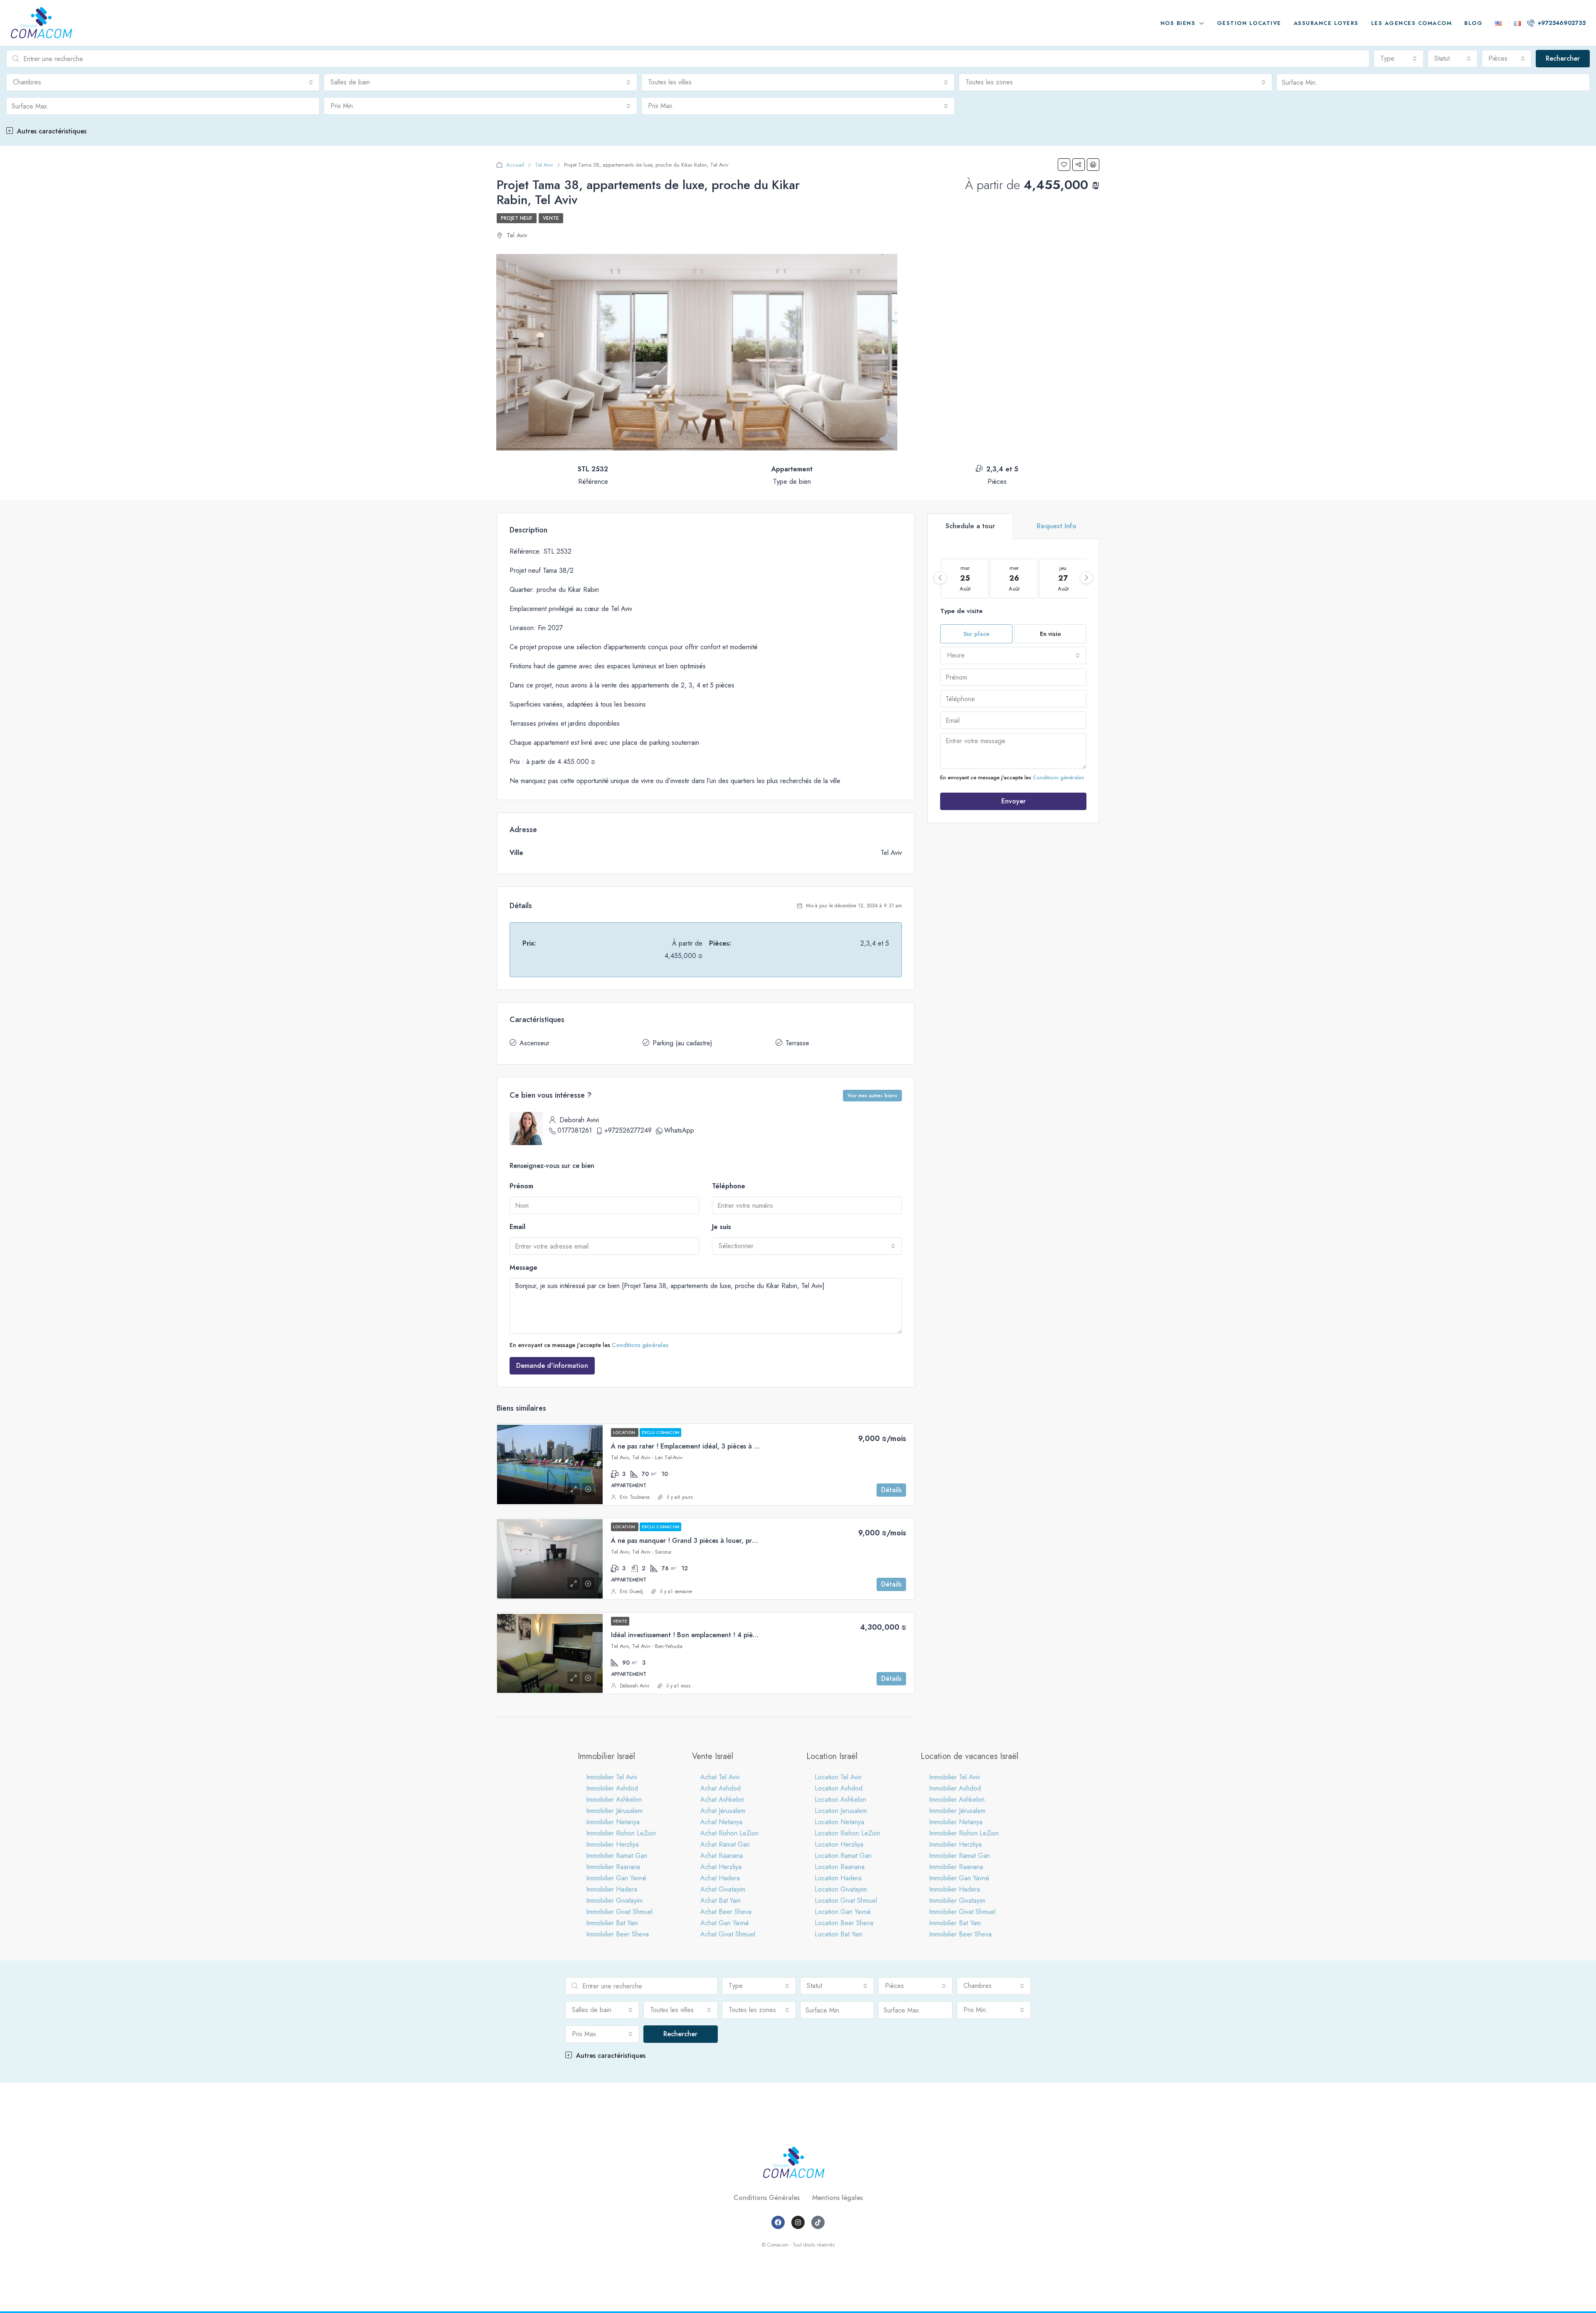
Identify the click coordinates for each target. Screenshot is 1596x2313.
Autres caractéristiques (51, 131)
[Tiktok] (818, 2222)
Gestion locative (1249, 23)
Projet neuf (517, 218)
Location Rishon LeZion (847, 1833)
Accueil (515, 165)
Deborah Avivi (634, 1686)
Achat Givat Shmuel (728, 1934)
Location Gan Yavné (843, 1912)
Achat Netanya (721, 1822)
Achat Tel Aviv (720, 1777)
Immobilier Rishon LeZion (621, 1833)
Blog (1473, 23)
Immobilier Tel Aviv (612, 1777)
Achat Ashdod (720, 1788)
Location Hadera (838, 1878)
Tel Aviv (544, 165)
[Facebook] (778, 2222)
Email (517, 1227)
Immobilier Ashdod (612, 1788)
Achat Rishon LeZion (729, 1833)
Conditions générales (640, 1345)
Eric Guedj (631, 1591)
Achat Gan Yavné (725, 1923)
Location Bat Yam (839, 1934)
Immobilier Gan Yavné (616, 1878)
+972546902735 (1561, 23)
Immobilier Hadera (612, 1889)
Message (523, 1267)
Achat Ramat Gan (725, 1844)
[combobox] (1399, 59)
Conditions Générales (767, 2198)
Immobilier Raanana (613, 1867)
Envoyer (1014, 801)
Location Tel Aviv (838, 1777)
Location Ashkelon (840, 1799)
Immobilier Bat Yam (612, 1923)
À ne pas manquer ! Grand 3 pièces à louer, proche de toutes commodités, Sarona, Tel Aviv (750, 1541)
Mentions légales (837, 2198)
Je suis (722, 1227)
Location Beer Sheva (844, 1923)
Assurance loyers (1326, 23)
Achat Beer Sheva (726, 1912)
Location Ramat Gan (843, 1856)
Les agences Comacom (1412, 23)
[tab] (970, 526)
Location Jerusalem (841, 1811)
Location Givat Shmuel (846, 1900)
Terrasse (797, 1043)
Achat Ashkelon (722, 1799)
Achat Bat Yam (720, 1900)
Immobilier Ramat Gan (617, 1856)
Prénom (521, 1186)
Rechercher (1563, 58)
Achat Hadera (720, 1878)
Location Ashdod (839, 1788)
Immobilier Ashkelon (614, 1799)
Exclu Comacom (660, 1432)
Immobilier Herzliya (612, 1844)
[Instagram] (798, 2222)
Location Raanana (840, 1867)
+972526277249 (628, 1130)
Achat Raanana (722, 1856)
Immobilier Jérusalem (614, 1811)
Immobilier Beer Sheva (617, 1934)
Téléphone (729, 1186)
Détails (891, 1490)
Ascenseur (534, 1043)
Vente (551, 218)
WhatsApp (679, 1130)
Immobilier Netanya (613, 1822)
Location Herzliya (839, 1844)
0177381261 (575, 1130)
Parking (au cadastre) (682, 1043)
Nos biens (1178, 23)
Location (625, 1432)
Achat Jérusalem (723, 1811)
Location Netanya (839, 1822)
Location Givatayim (841, 1889)
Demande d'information (552, 1366)
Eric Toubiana (635, 1497)
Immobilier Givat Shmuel (619, 1912)
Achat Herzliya (721, 1867)
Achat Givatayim (723, 1889)
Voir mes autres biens (872, 1096)
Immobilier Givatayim (614, 1900)
